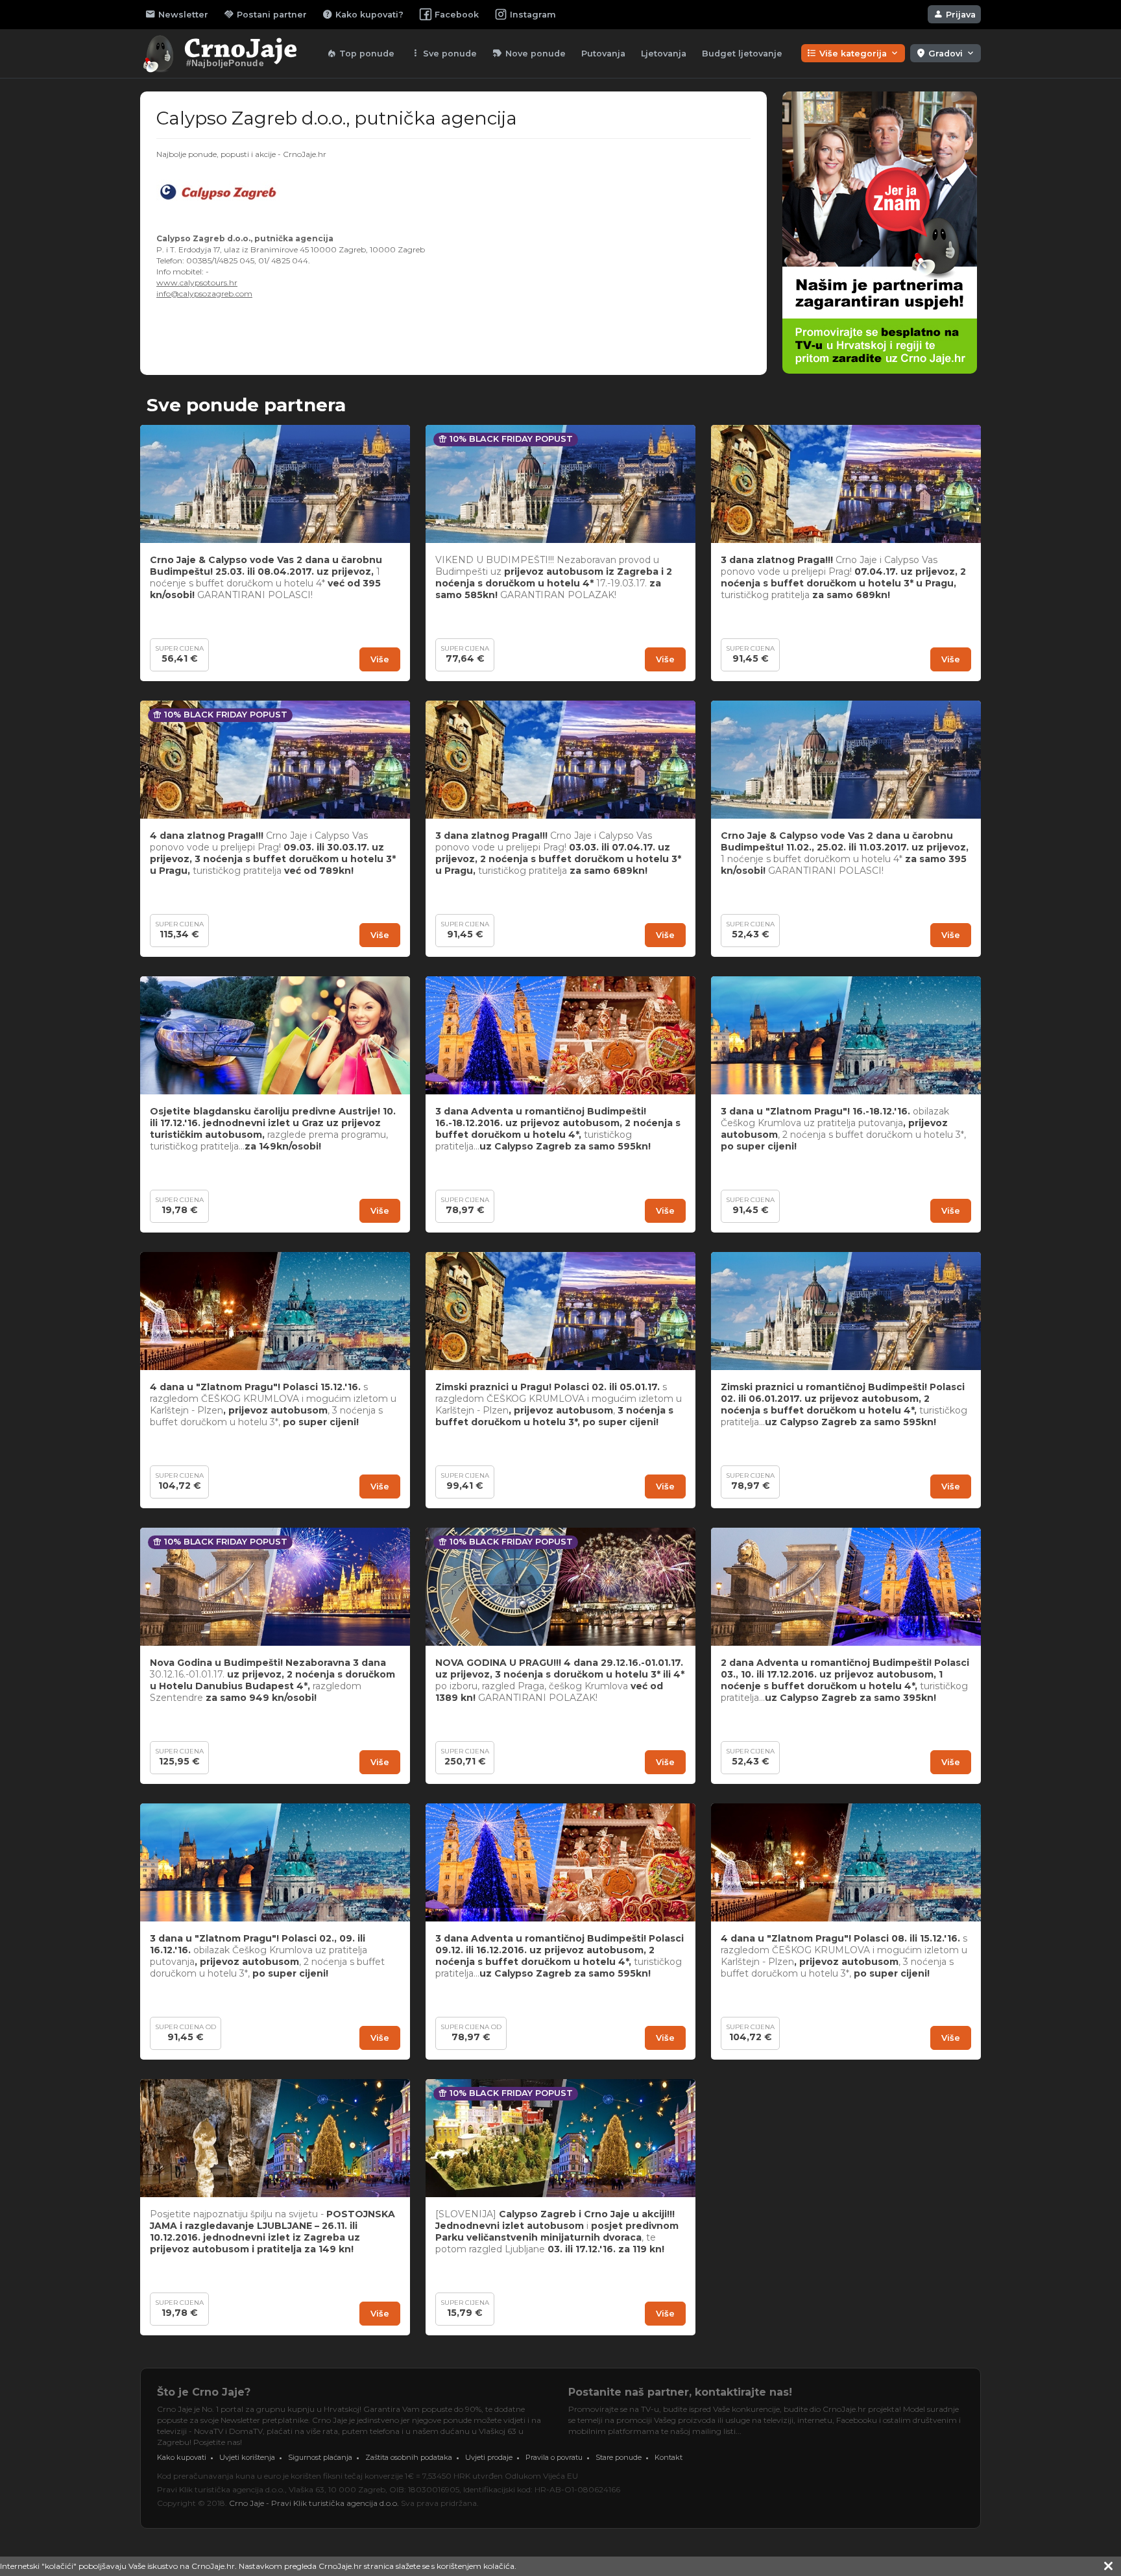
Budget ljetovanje (742, 54)
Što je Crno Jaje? (204, 2392)
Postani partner (265, 14)
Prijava (954, 14)
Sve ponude (443, 53)
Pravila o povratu (554, 2457)
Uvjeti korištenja (247, 2457)
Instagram (533, 15)
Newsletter (177, 14)
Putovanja (603, 54)
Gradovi (946, 53)
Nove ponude (529, 53)
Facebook (457, 15)
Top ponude (360, 53)
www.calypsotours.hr (197, 283)
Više (380, 659)
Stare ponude (619, 2457)
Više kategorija (853, 53)
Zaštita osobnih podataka (409, 2457)
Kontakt (669, 2457)
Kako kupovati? (363, 14)
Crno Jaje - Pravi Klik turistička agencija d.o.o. (314, 2503)
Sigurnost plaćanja (320, 2457)
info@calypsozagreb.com (204, 294)
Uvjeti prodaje (489, 2457)
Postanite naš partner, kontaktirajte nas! (680, 2392)
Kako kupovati (182, 2457)
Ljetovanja (664, 54)
